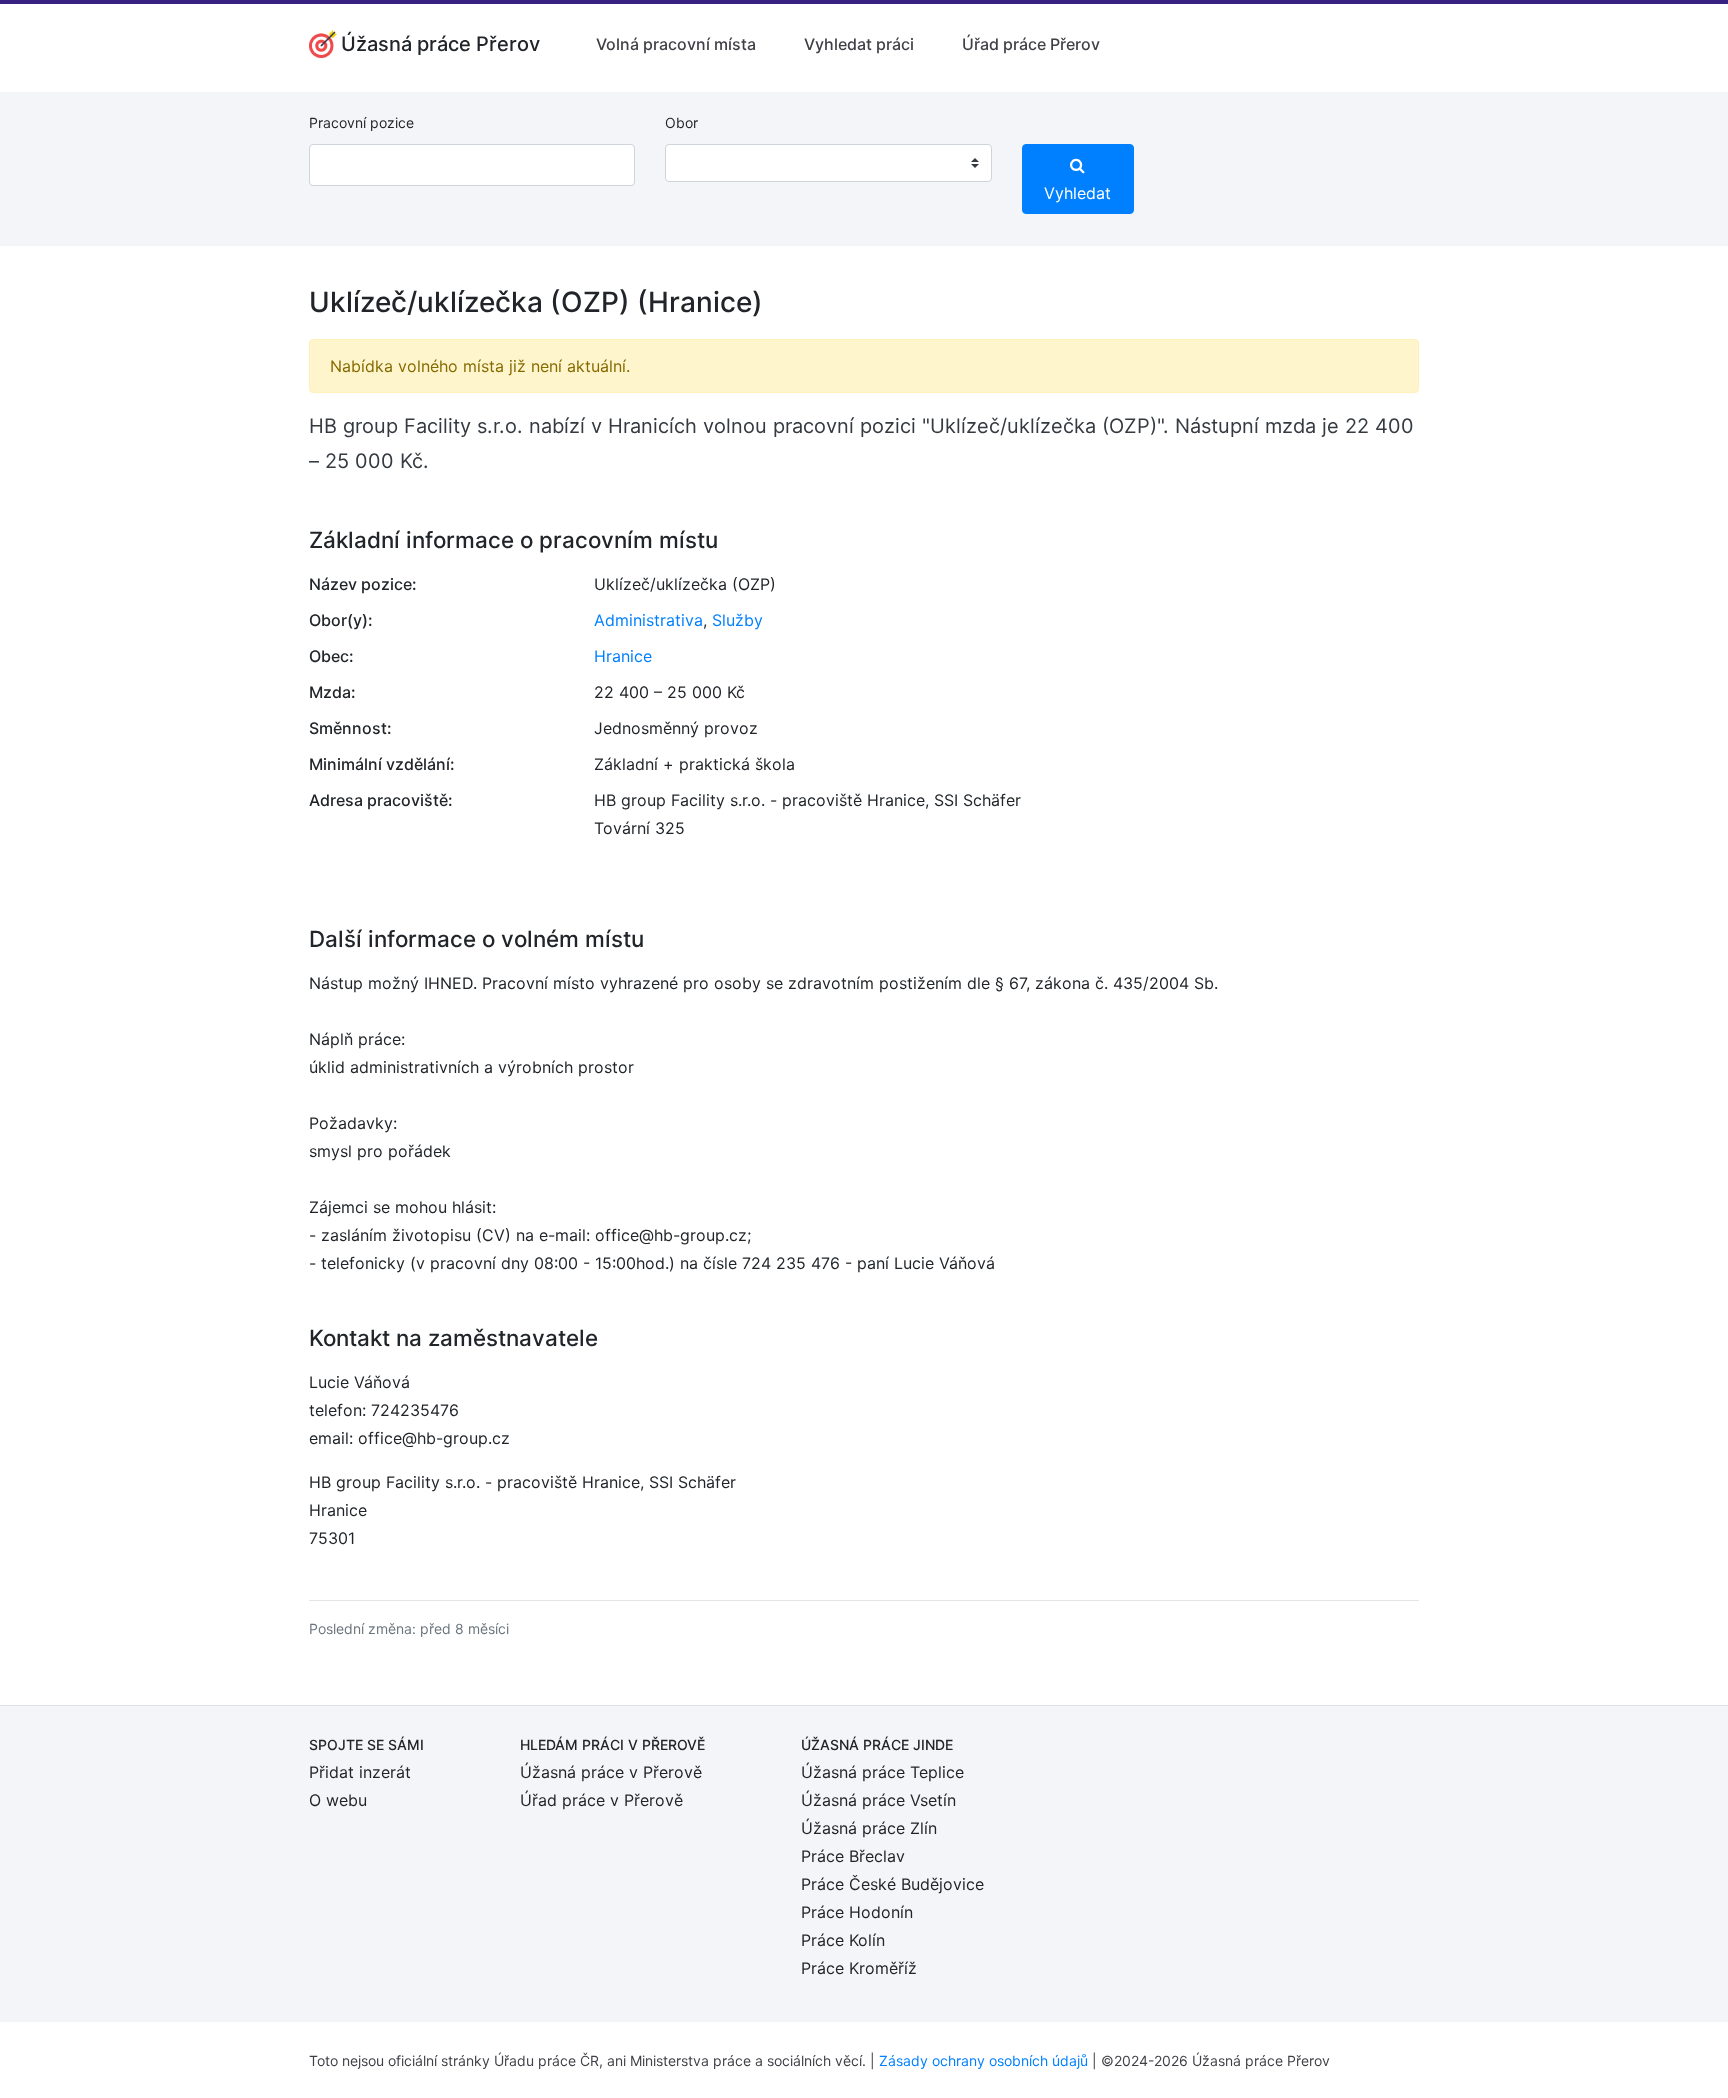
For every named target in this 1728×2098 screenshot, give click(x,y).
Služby (737, 620)
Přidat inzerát (360, 1772)
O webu (338, 1800)
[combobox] (828, 163)
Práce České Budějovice (892, 1884)
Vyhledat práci (859, 44)
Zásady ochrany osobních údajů (983, 2060)
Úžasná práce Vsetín (878, 1800)
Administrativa (648, 620)
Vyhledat (1077, 193)
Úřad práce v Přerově (601, 1800)
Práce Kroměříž (859, 1968)
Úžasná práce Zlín (869, 1828)
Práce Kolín (843, 1940)
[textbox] (706, 163)
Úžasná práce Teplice (882, 1772)
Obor (681, 122)
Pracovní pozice (361, 122)
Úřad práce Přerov (1031, 44)
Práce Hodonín (857, 1912)
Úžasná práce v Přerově (611, 1772)
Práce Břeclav (853, 1856)
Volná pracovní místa (676, 44)
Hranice (623, 656)
